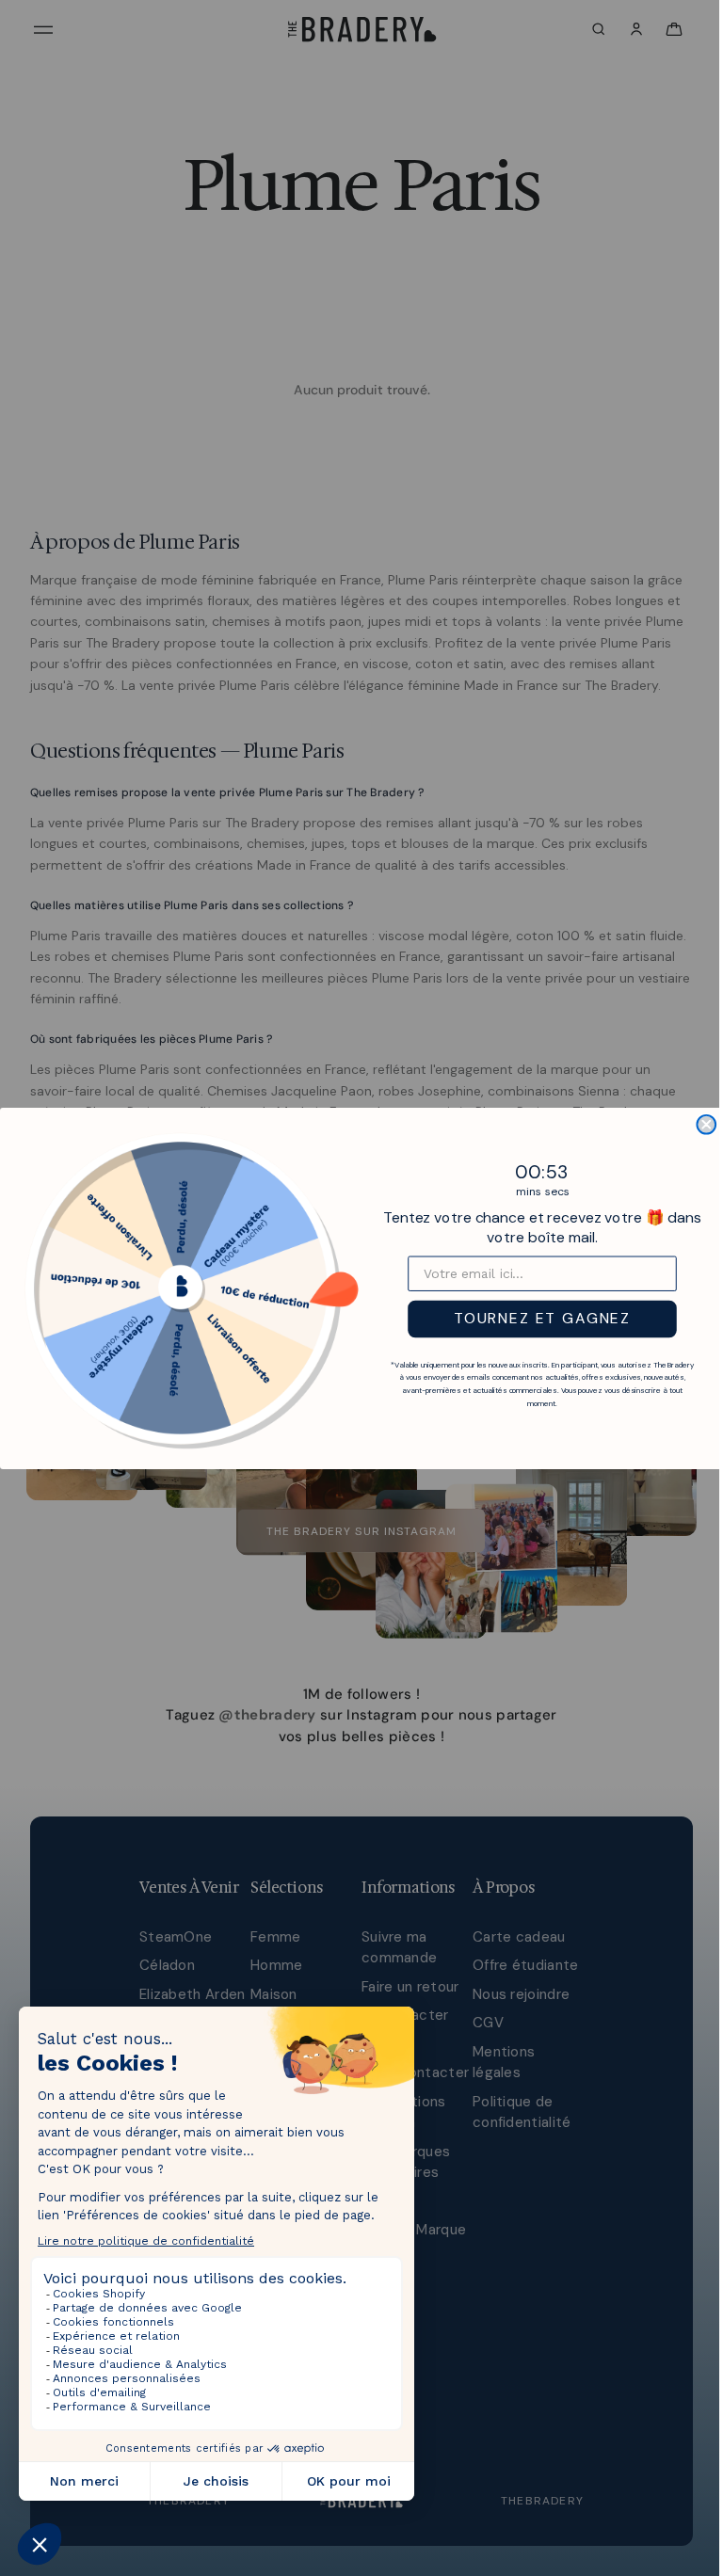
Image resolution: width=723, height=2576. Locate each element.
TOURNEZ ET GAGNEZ (538, 1318)
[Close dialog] (701, 1124)
